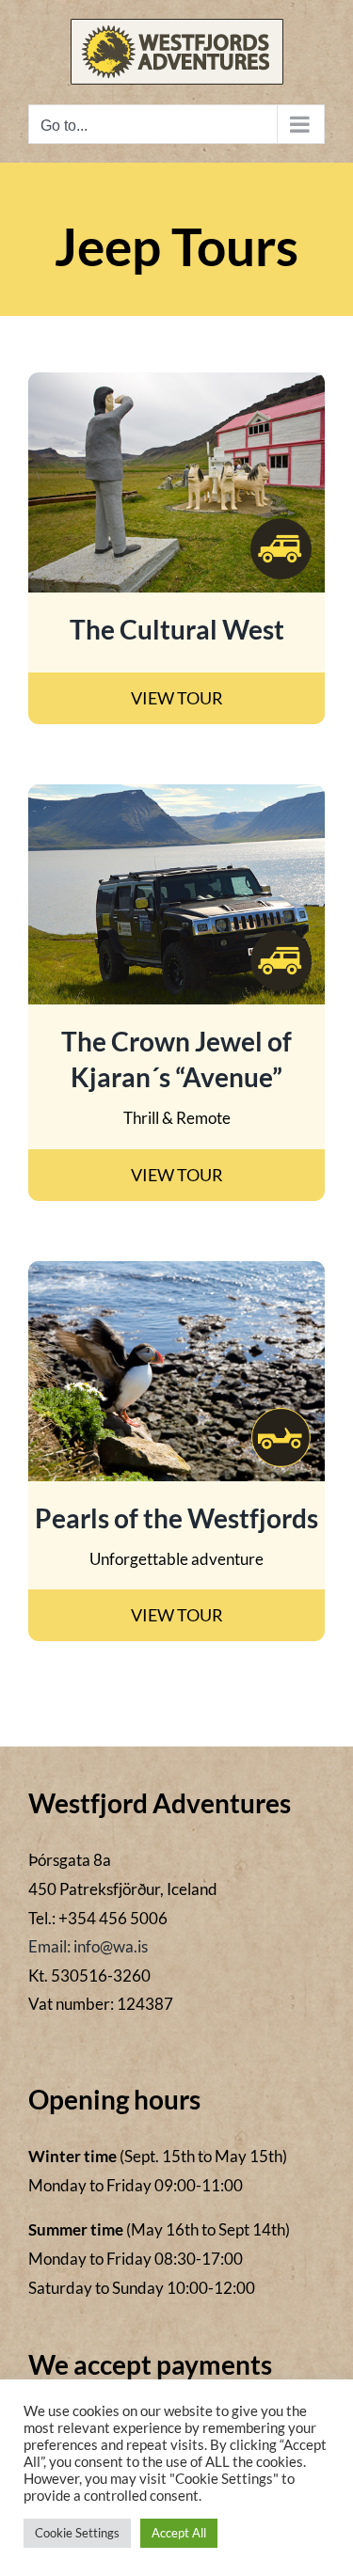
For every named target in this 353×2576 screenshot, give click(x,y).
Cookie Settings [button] (77, 2533)
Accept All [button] (179, 2533)
